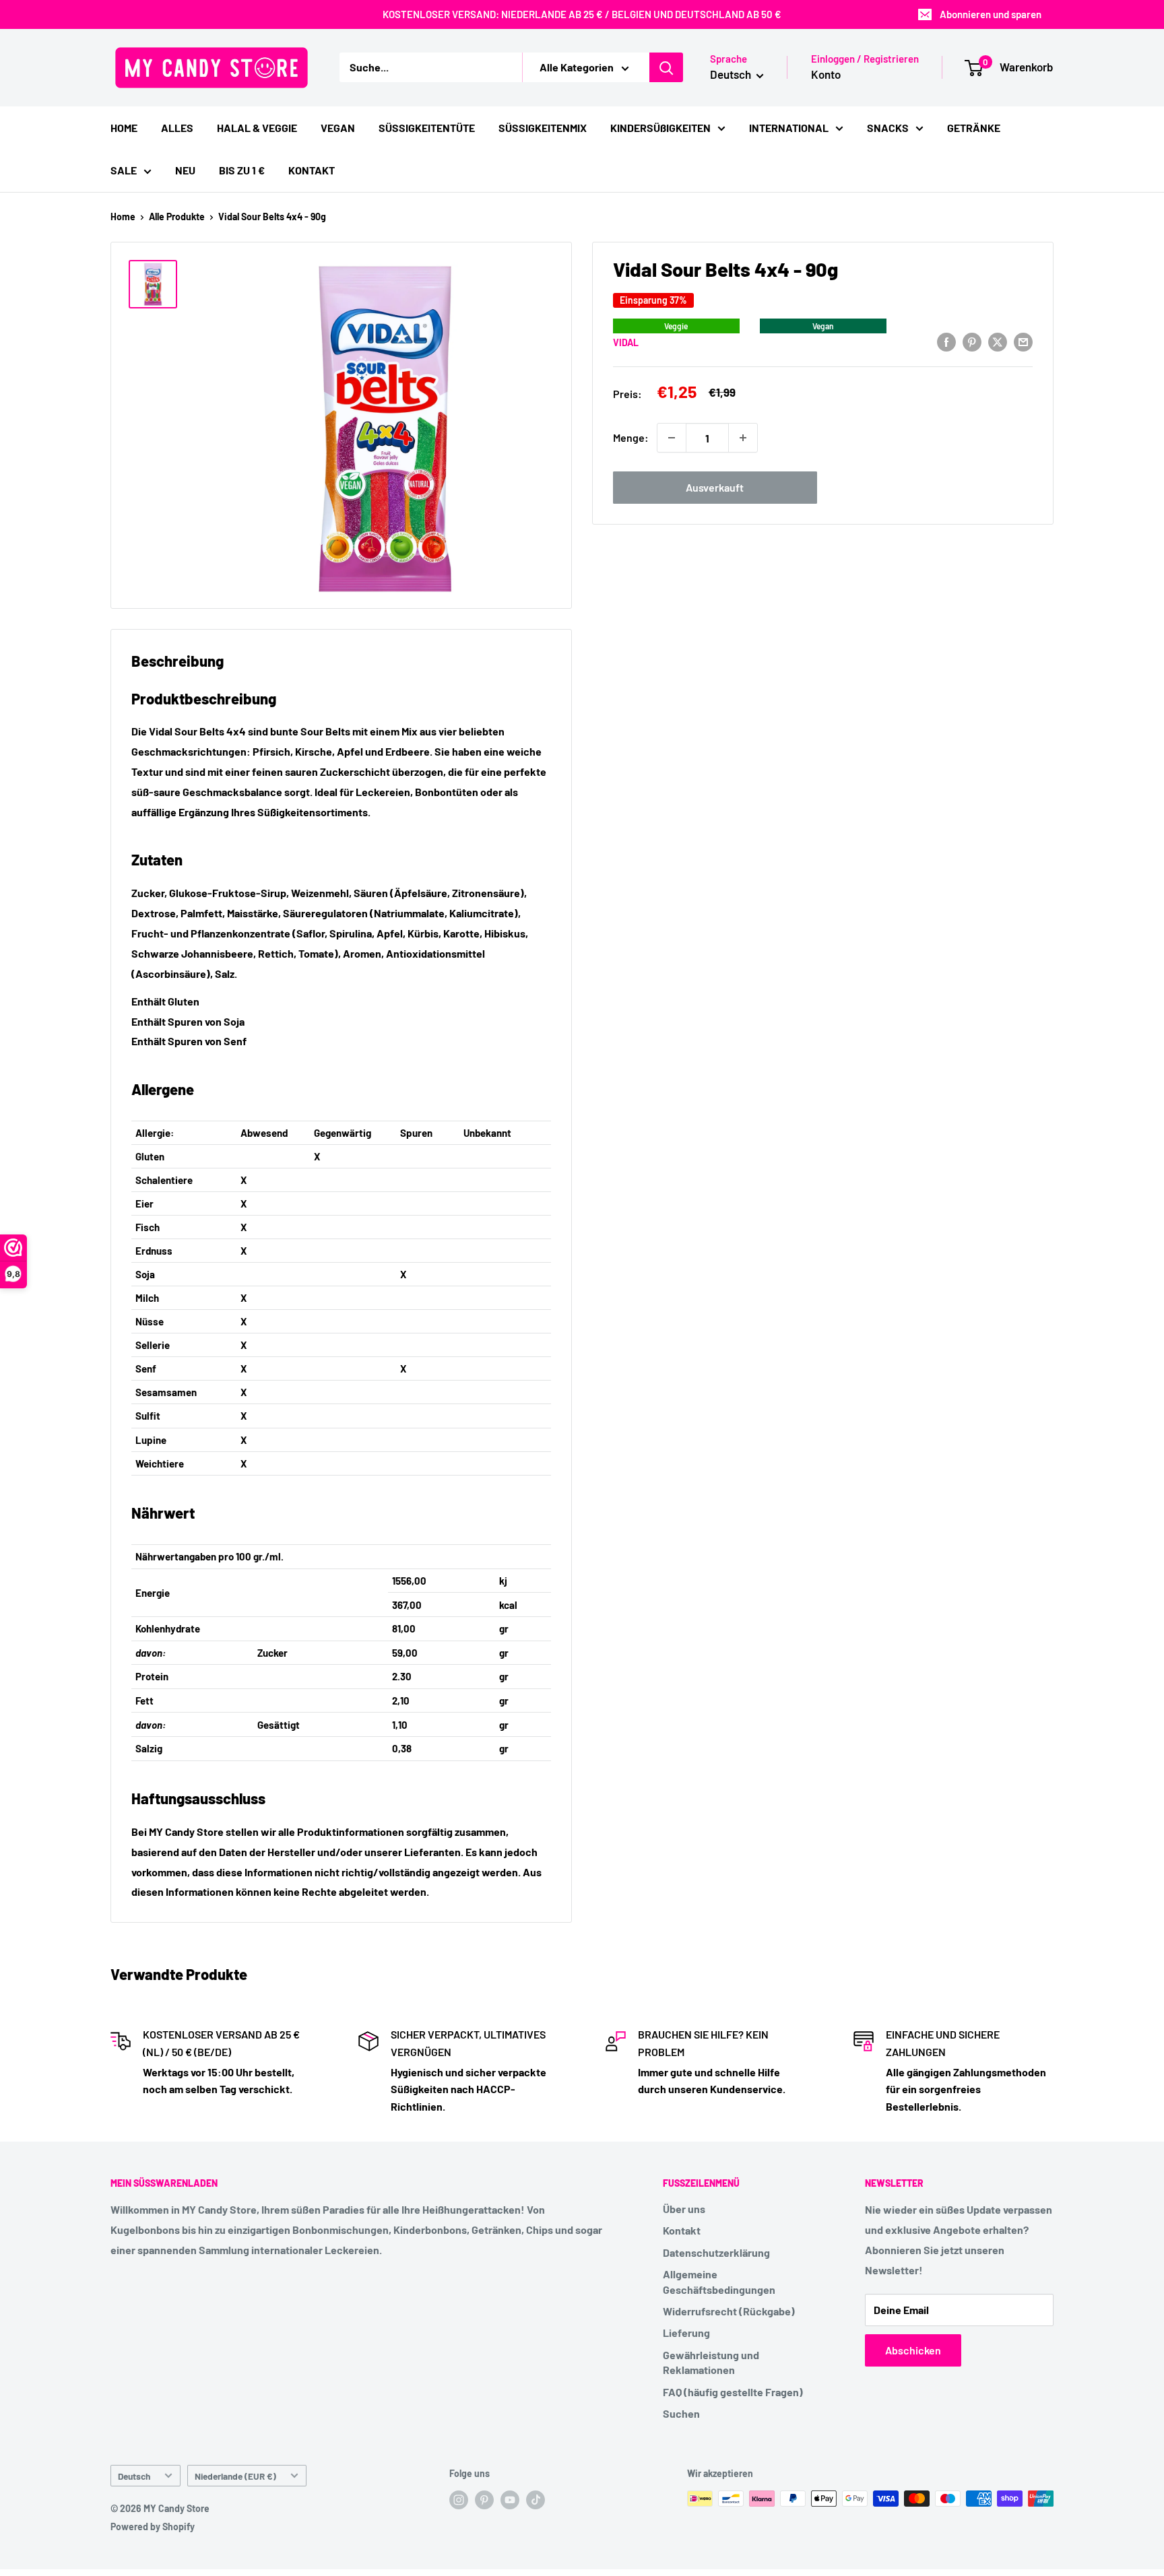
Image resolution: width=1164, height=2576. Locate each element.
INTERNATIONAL (789, 128)
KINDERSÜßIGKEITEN (660, 128)
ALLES (177, 128)
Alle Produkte (177, 217)
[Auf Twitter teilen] (998, 341)
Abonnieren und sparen (991, 14)
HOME (124, 128)
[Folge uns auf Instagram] (459, 2500)
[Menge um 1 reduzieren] (672, 438)
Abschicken (913, 2350)
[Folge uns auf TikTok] (536, 2500)
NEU (185, 170)
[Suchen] (666, 67)
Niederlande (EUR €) (235, 2476)
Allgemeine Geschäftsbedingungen (719, 2281)
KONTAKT (312, 170)
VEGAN (338, 128)
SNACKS (888, 128)
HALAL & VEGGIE (257, 128)
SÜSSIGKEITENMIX (543, 128)
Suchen (681, 2413)
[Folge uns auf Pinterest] (484, 2500)
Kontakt (682, 2230)
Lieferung (686, 2333)
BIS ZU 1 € (242, 170)
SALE (124, 170)
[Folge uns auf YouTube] (510, 2500)
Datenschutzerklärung (716, 2252)
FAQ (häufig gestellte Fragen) (733, 2392)
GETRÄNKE (974, 128)
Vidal (626, 342)
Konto (826, 74)
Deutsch (134, 2476)
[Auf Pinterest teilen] (972, 341)
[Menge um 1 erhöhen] (743, 438)
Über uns (684, 2209)
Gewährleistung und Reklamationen (711, 2362)
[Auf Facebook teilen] (946, 341)
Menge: (631, 437)
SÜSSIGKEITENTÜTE (427, 128)
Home (123, 217)
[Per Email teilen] (1023, 341)
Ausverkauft (715, 487)
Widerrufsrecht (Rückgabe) (729, 2311)
